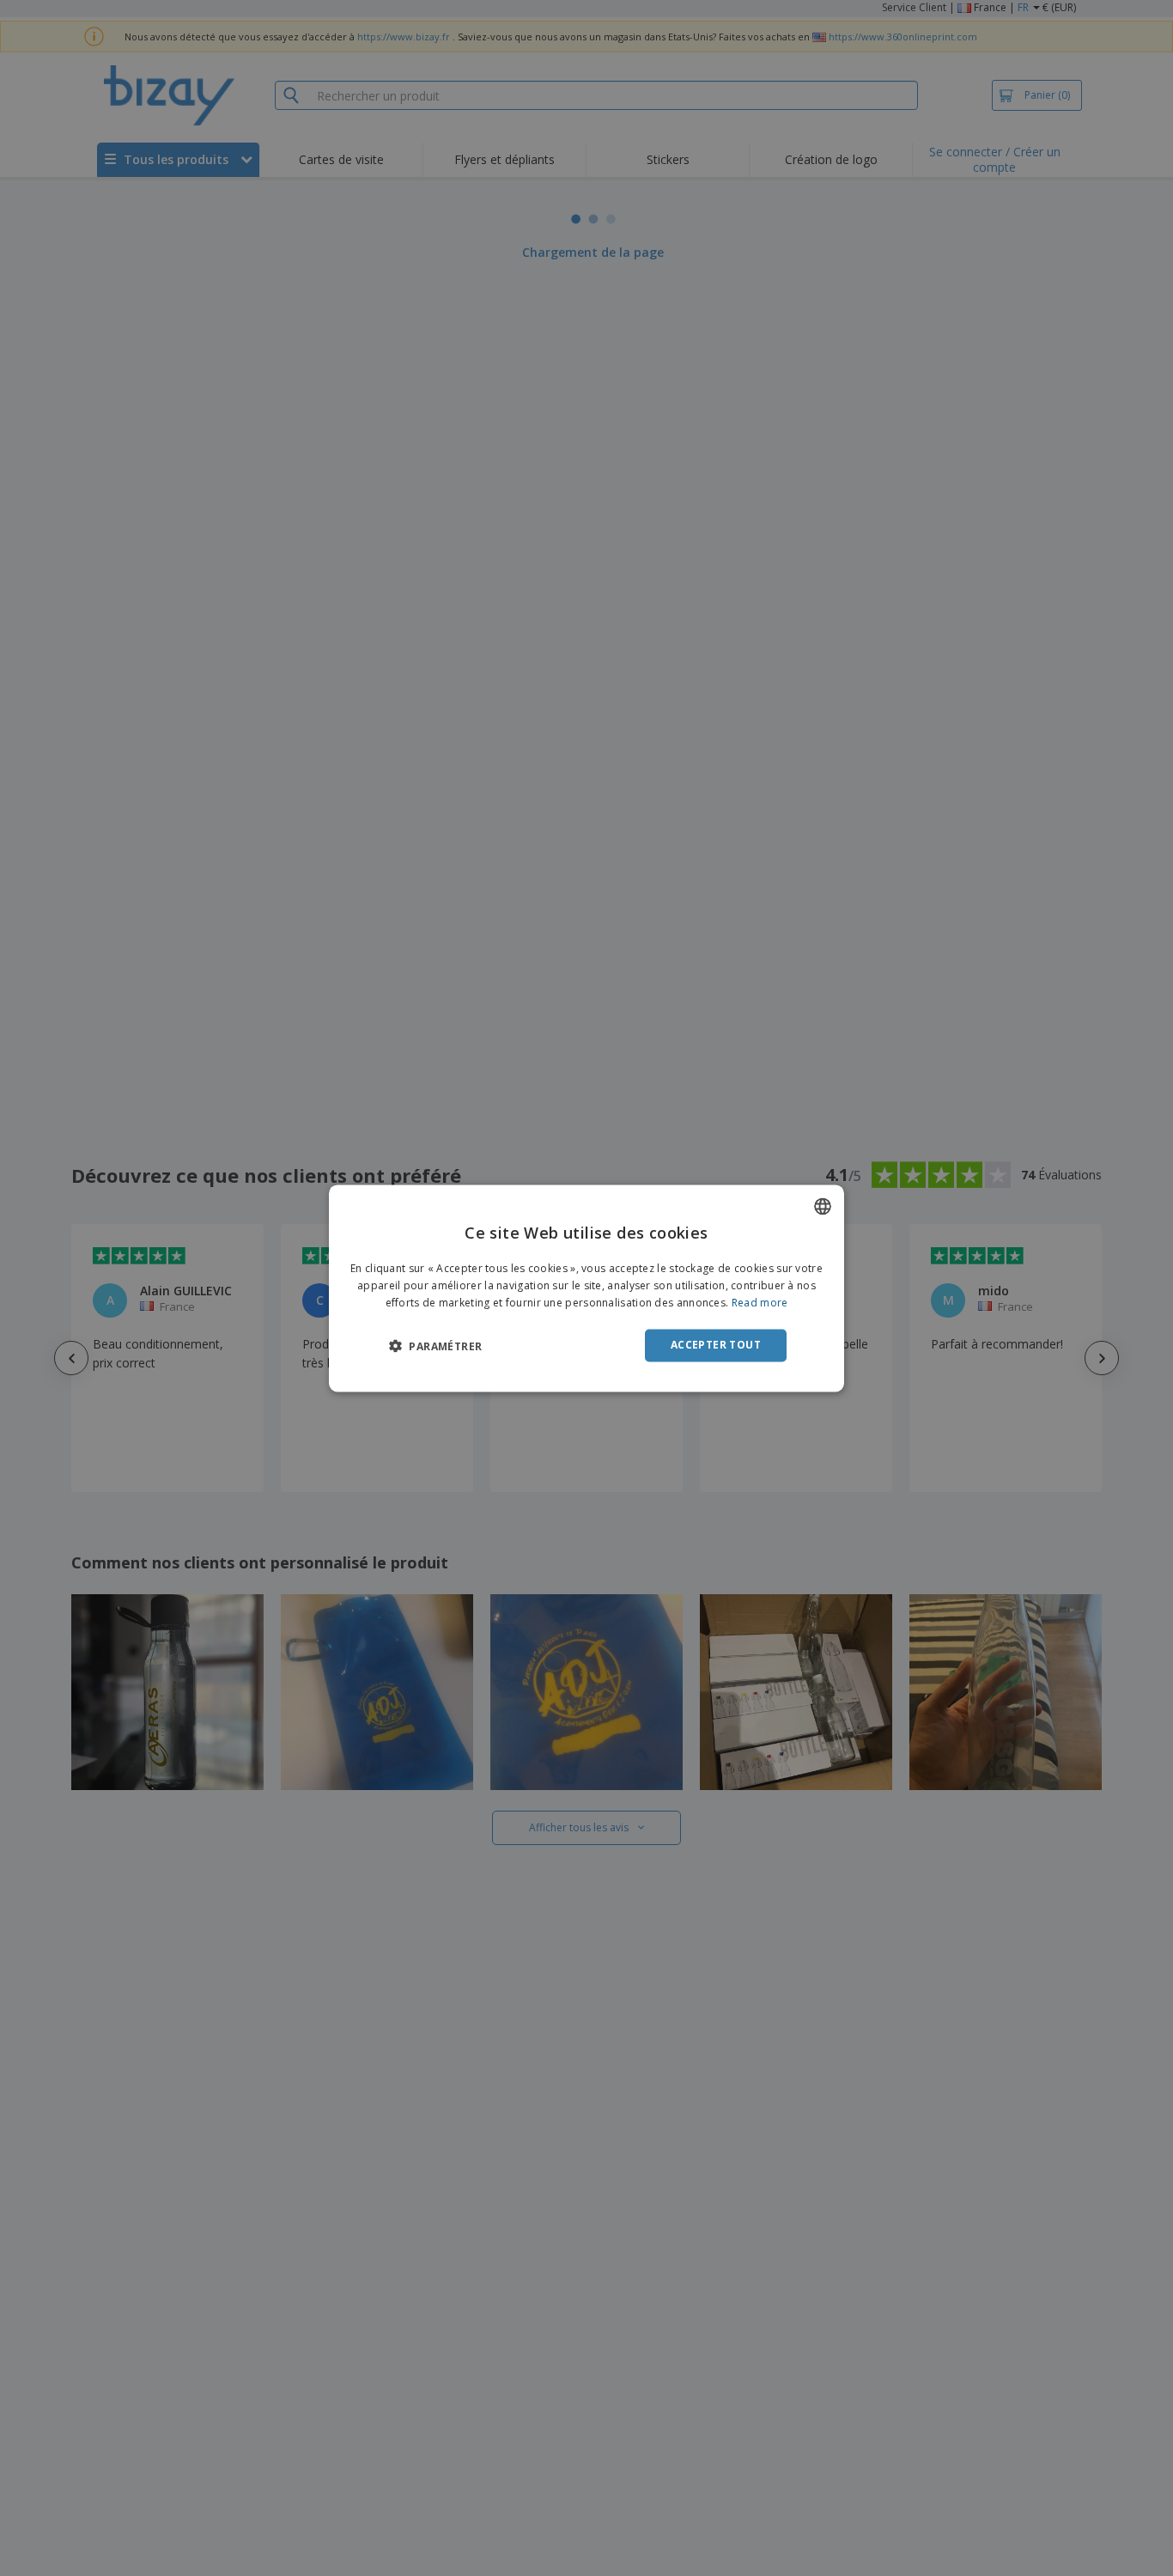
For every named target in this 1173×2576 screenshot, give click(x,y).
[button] (435, 1346)
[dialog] (586, 1288)
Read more (760, 1303)
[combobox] (823, 1206)
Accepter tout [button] (716, 1345)
